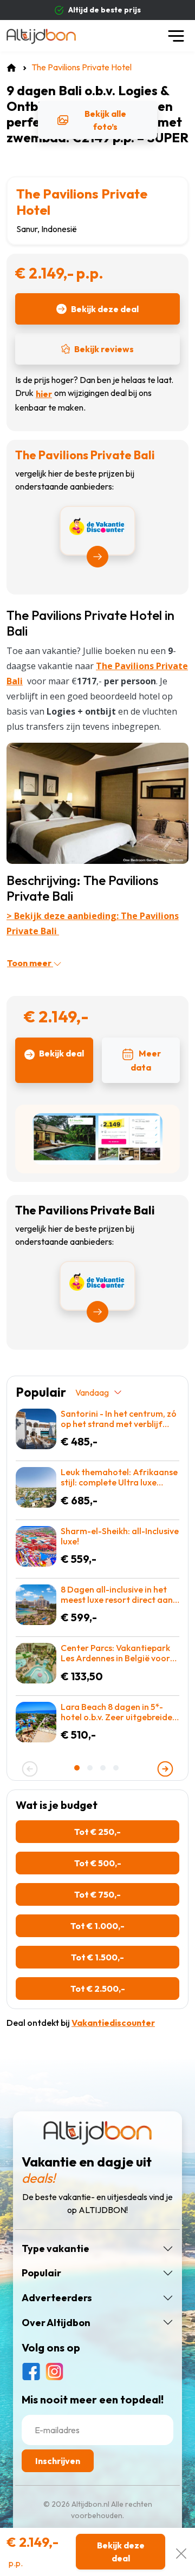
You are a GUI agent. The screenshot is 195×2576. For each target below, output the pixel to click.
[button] (78, 1768)
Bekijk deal (61, 1053)
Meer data (146, 1060)
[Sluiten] (181, 2552)
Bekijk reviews (104, 349)
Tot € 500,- (98, 1863)
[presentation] (30, 1769)
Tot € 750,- (97, 1894)
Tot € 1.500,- (97, 1957)
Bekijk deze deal (105, 309)
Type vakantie (56, 2249)
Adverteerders (57, 2298)
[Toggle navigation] (176, 36)
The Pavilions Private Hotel (82, 202)
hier (44, 394)
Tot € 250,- (97, 1832)
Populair (41, 2273)
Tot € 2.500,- (98, 1989)
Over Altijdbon (56, 2323)
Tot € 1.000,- (97, 1926)
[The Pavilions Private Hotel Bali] (97, 802)
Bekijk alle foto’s (105, 120)
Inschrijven (58, 2461)
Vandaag (92, 1392)
